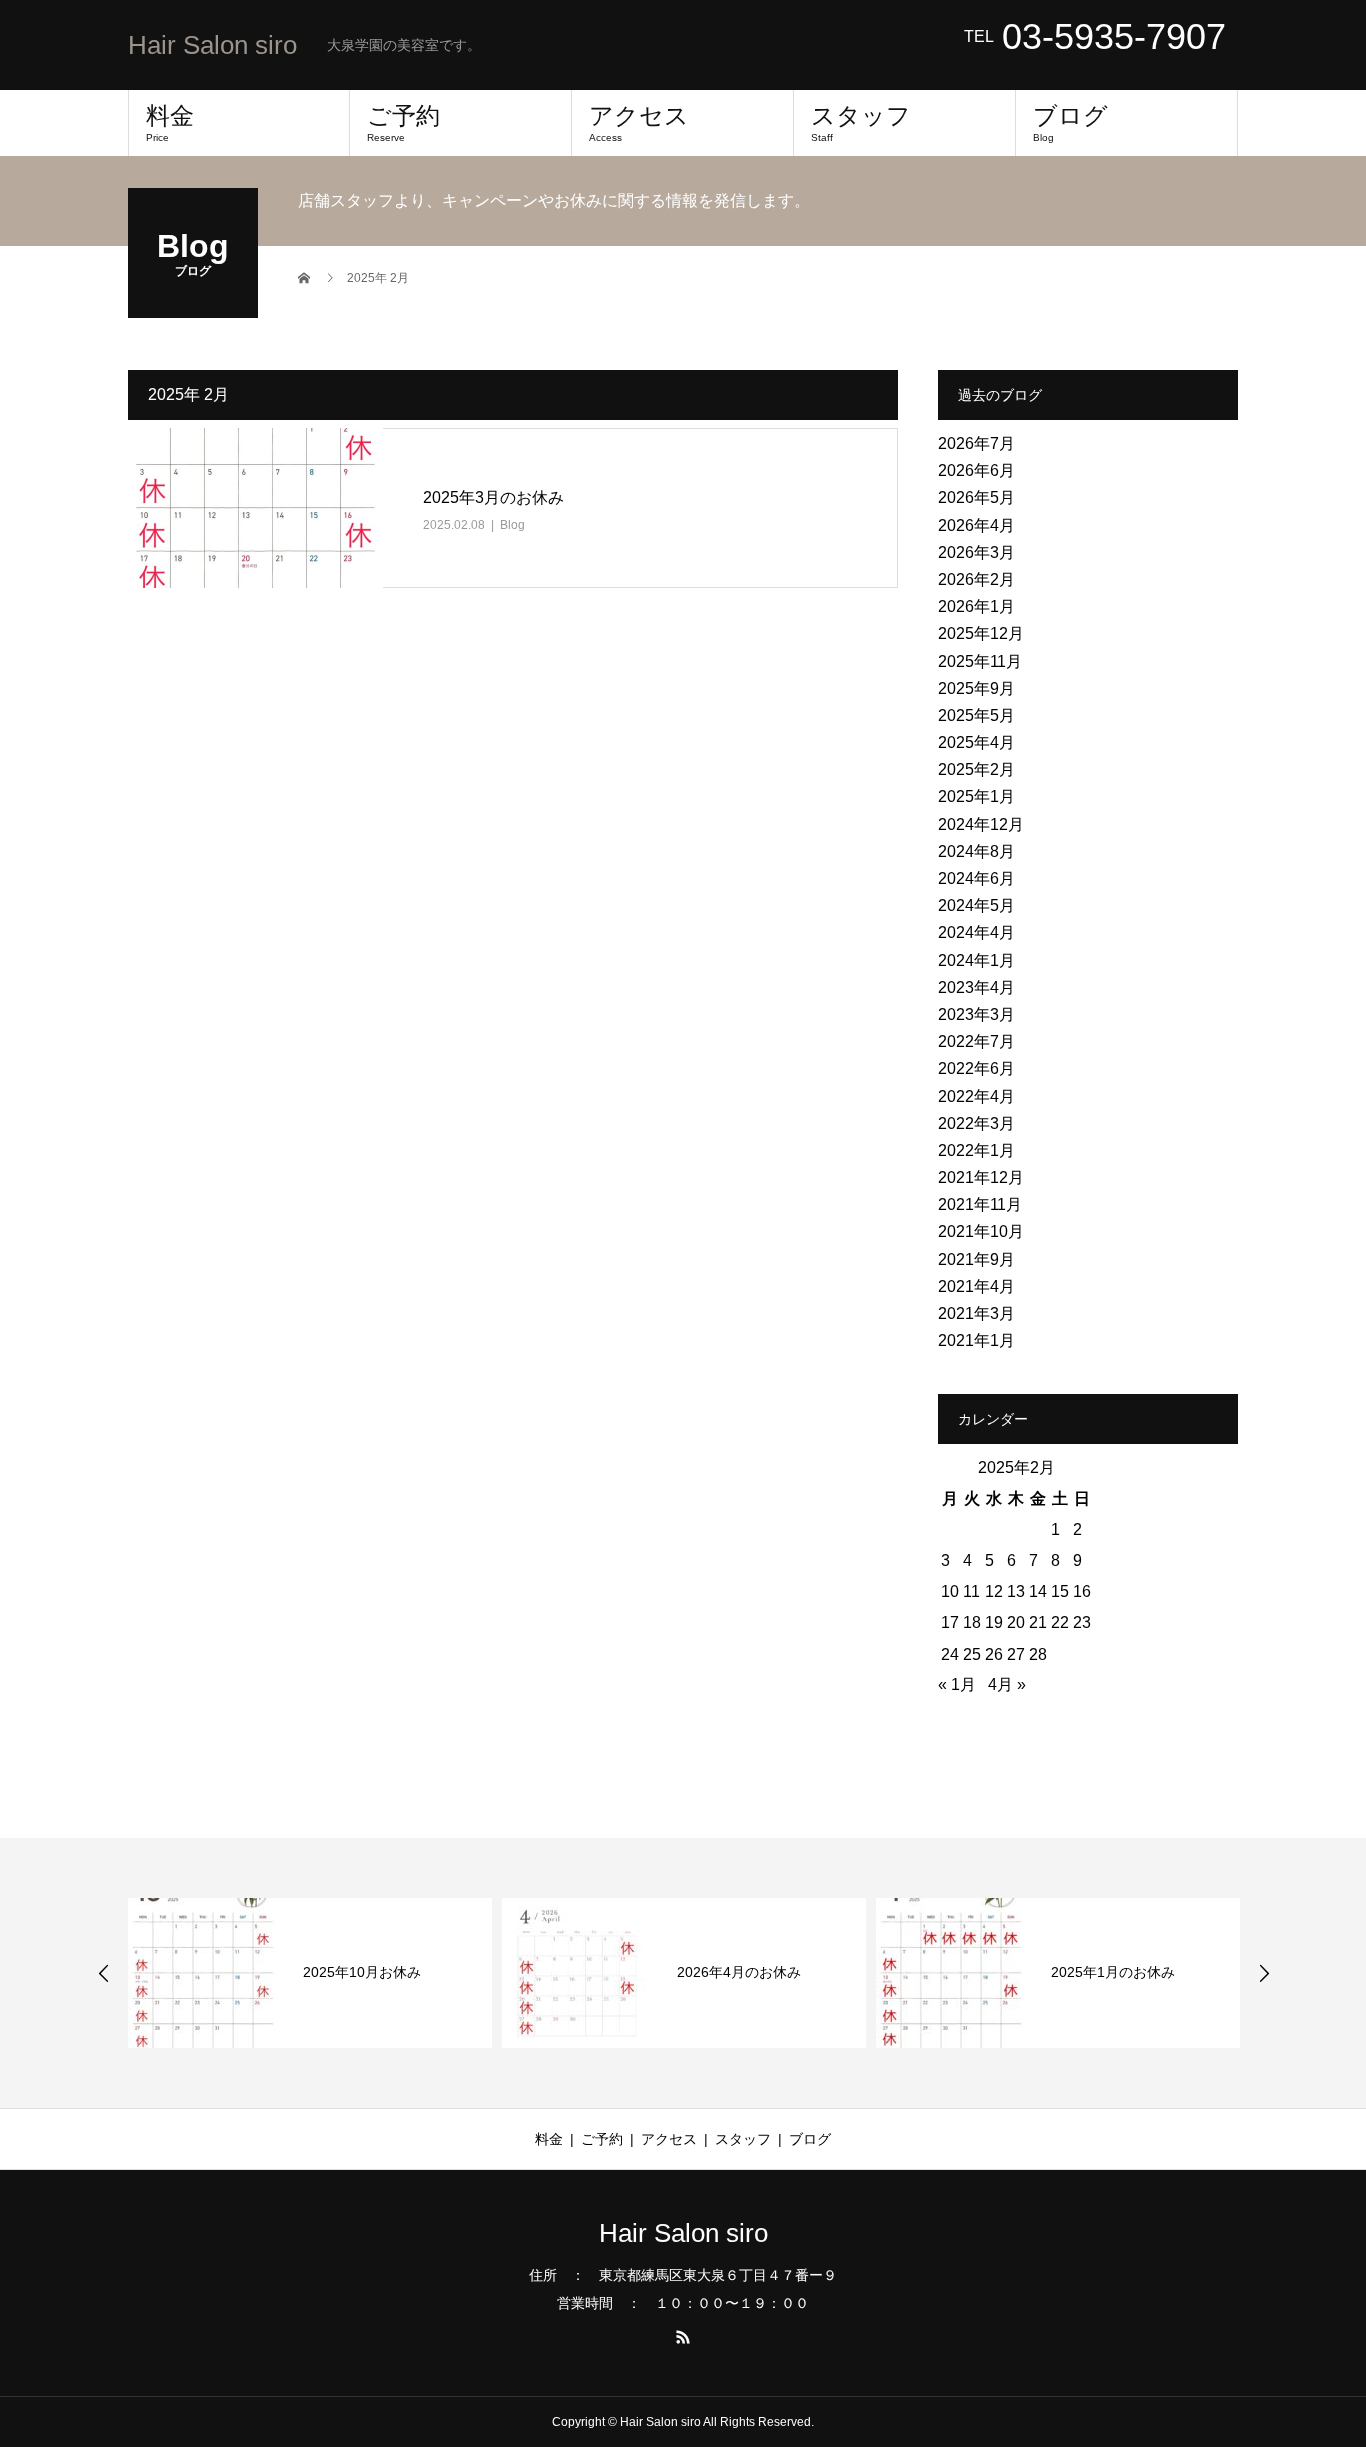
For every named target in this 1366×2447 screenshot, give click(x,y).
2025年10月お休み (362, 1972)
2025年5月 (976, 715)
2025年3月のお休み (493, 497)
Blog (512, 525)
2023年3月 (976, 1014)
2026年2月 (976, 579)
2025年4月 (976, 742)
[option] (310, 1973)
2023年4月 (976, 987)
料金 (170, 122)
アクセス (639, 122)
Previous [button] (104, 1973)
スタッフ (861, 122)
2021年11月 (980, 1204)
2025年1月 (976, 796)
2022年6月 (976, 1068)
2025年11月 (980, 661)
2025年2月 (976, 769)
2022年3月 (976, 1123)
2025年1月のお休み (1113, 1972)
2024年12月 (981, 824)
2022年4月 (976, 1096)
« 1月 (957, 1684)
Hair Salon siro (212, 45)
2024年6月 (976, 878)
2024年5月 (976, 905)
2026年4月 (976, 525)
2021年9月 (976, 1259)
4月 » (1007, 1684)
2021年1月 (976, 1340)
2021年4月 (976, 1286)
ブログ (1070, 122)
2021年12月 (981, 1177)
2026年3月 (976, 552)
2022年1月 (976, 1150)
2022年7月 (976, 1041)
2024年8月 (976, 851)
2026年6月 (976, 470)
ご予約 (403, 122)
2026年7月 (976, 443)
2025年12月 (981, 633)
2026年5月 (976, 497)
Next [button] (1264, 1973)
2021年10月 (981, 1231)
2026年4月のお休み (739, 1972)
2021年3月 (976, 1313)
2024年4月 (976, 932)
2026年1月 (976, 606)
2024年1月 (976, 960)
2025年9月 (976, 688)
